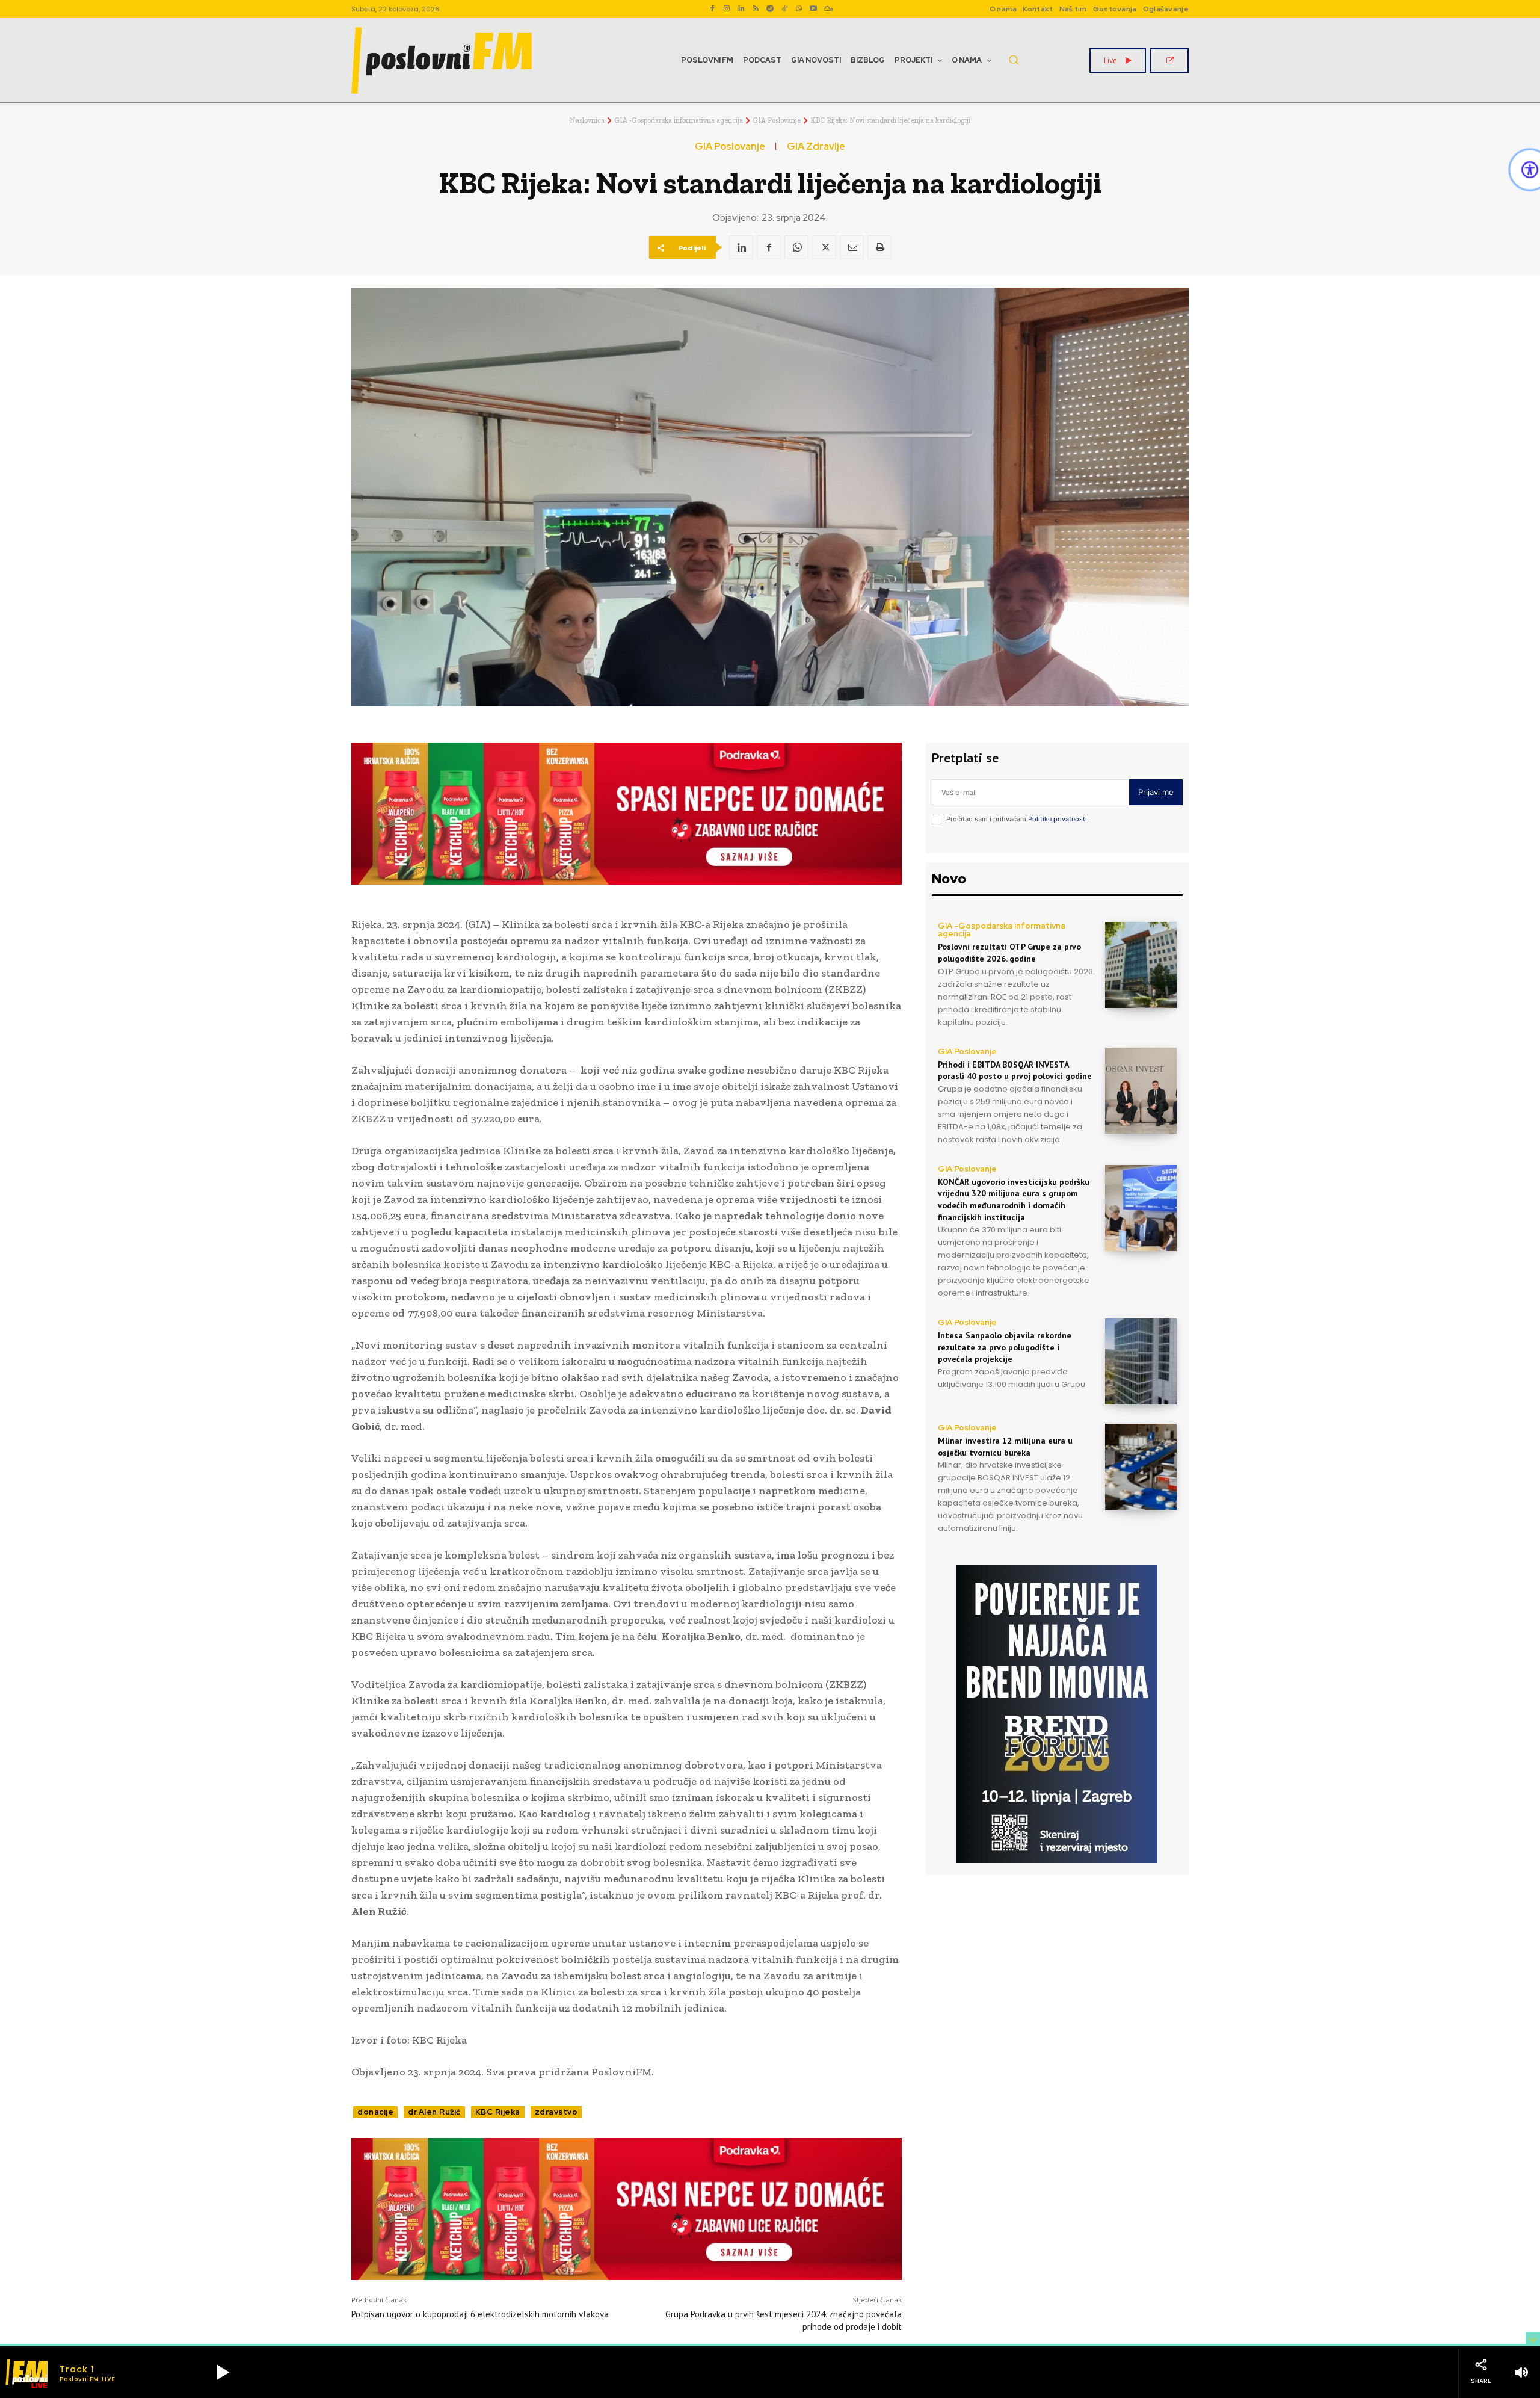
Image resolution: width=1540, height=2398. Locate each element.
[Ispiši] (879, 247)
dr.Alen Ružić (434, 2112)
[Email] (852, 247)
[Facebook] (712, 9)
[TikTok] (784, 9)
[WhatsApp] (799, 9)
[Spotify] (770, 9)
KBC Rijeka (498, 2112)
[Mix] (828, 9)
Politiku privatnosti (1058, 819)
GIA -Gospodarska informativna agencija (679, 120)
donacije (375, 2112)
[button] (1014, 60)
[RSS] (756, 9)
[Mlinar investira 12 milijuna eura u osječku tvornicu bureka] (1141, 1467)
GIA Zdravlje (816, 147)
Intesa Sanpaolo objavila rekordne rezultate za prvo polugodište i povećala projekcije (1005, 1347)
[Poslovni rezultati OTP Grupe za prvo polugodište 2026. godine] (1141, 965)
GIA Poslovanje (777, 120)
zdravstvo (556, 2112)
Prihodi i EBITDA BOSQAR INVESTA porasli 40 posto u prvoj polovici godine (1015, 1071)
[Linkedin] (741, 9)
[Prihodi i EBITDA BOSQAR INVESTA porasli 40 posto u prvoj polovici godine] (1141, 1091)
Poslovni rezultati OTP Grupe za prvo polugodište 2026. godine (1009, 953)
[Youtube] (813, 9)
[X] (824, 247)
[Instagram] (727, 9)
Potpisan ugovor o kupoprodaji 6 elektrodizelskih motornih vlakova (480, 2314)
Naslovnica (587, 120)
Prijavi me (1156, 792)
